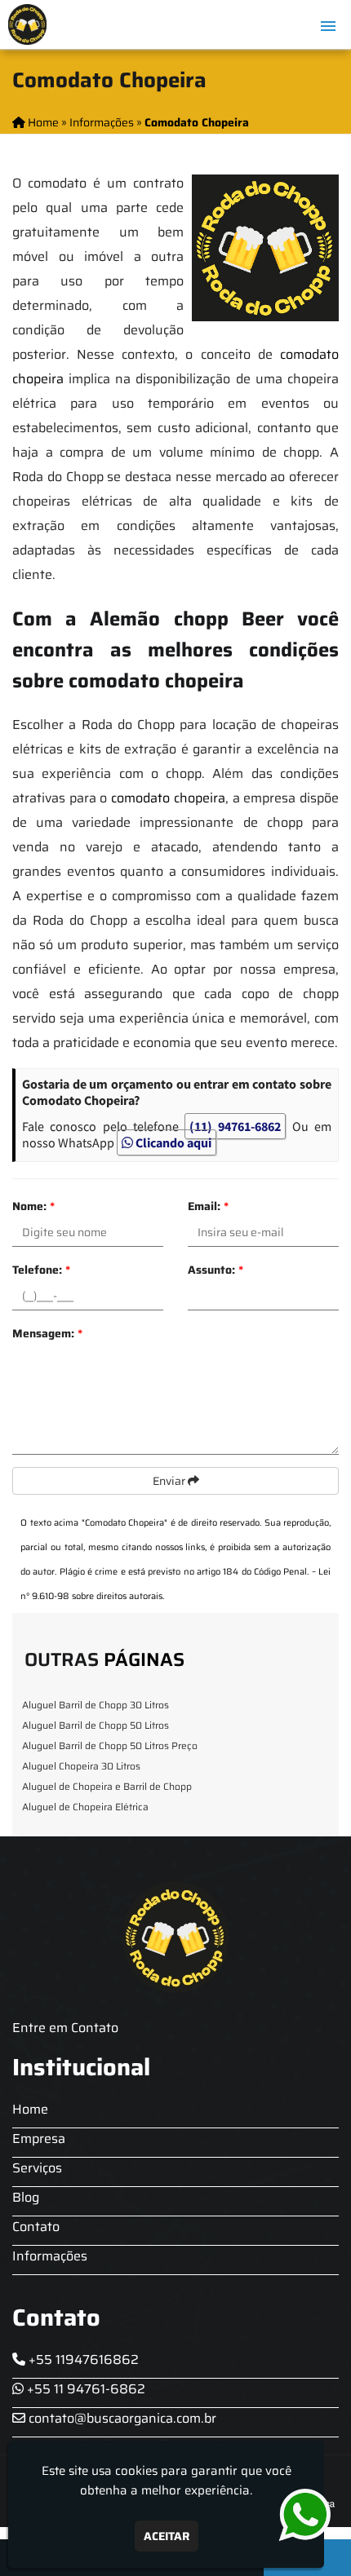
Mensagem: (47, 1333)
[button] (328, 26)
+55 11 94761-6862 (84, 2389)
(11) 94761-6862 (235, 1126)
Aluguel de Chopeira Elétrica (85, 1807)
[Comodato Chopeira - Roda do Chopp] (27, 24)
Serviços (37, 2168)
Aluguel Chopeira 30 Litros (81, 1766)
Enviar (170, 1481)
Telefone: (41, 1270)
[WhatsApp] (297, 2515)
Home (30, 2109)
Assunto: (215, 1270)
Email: (208, 1206)
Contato (36, 2227)
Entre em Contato (65, 2028)
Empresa (39, 2139)
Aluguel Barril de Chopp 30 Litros (96, 1705)
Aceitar (167, 2536)
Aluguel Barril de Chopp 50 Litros (96, 1725)
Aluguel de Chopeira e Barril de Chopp (107, 1786)
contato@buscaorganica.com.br (121, 2418)
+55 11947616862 (82, 2359)
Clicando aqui (172, 1142)
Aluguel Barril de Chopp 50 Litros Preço (110, 1745)
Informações (50, 2256)
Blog (26, 2197)
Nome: (33, 1206)
